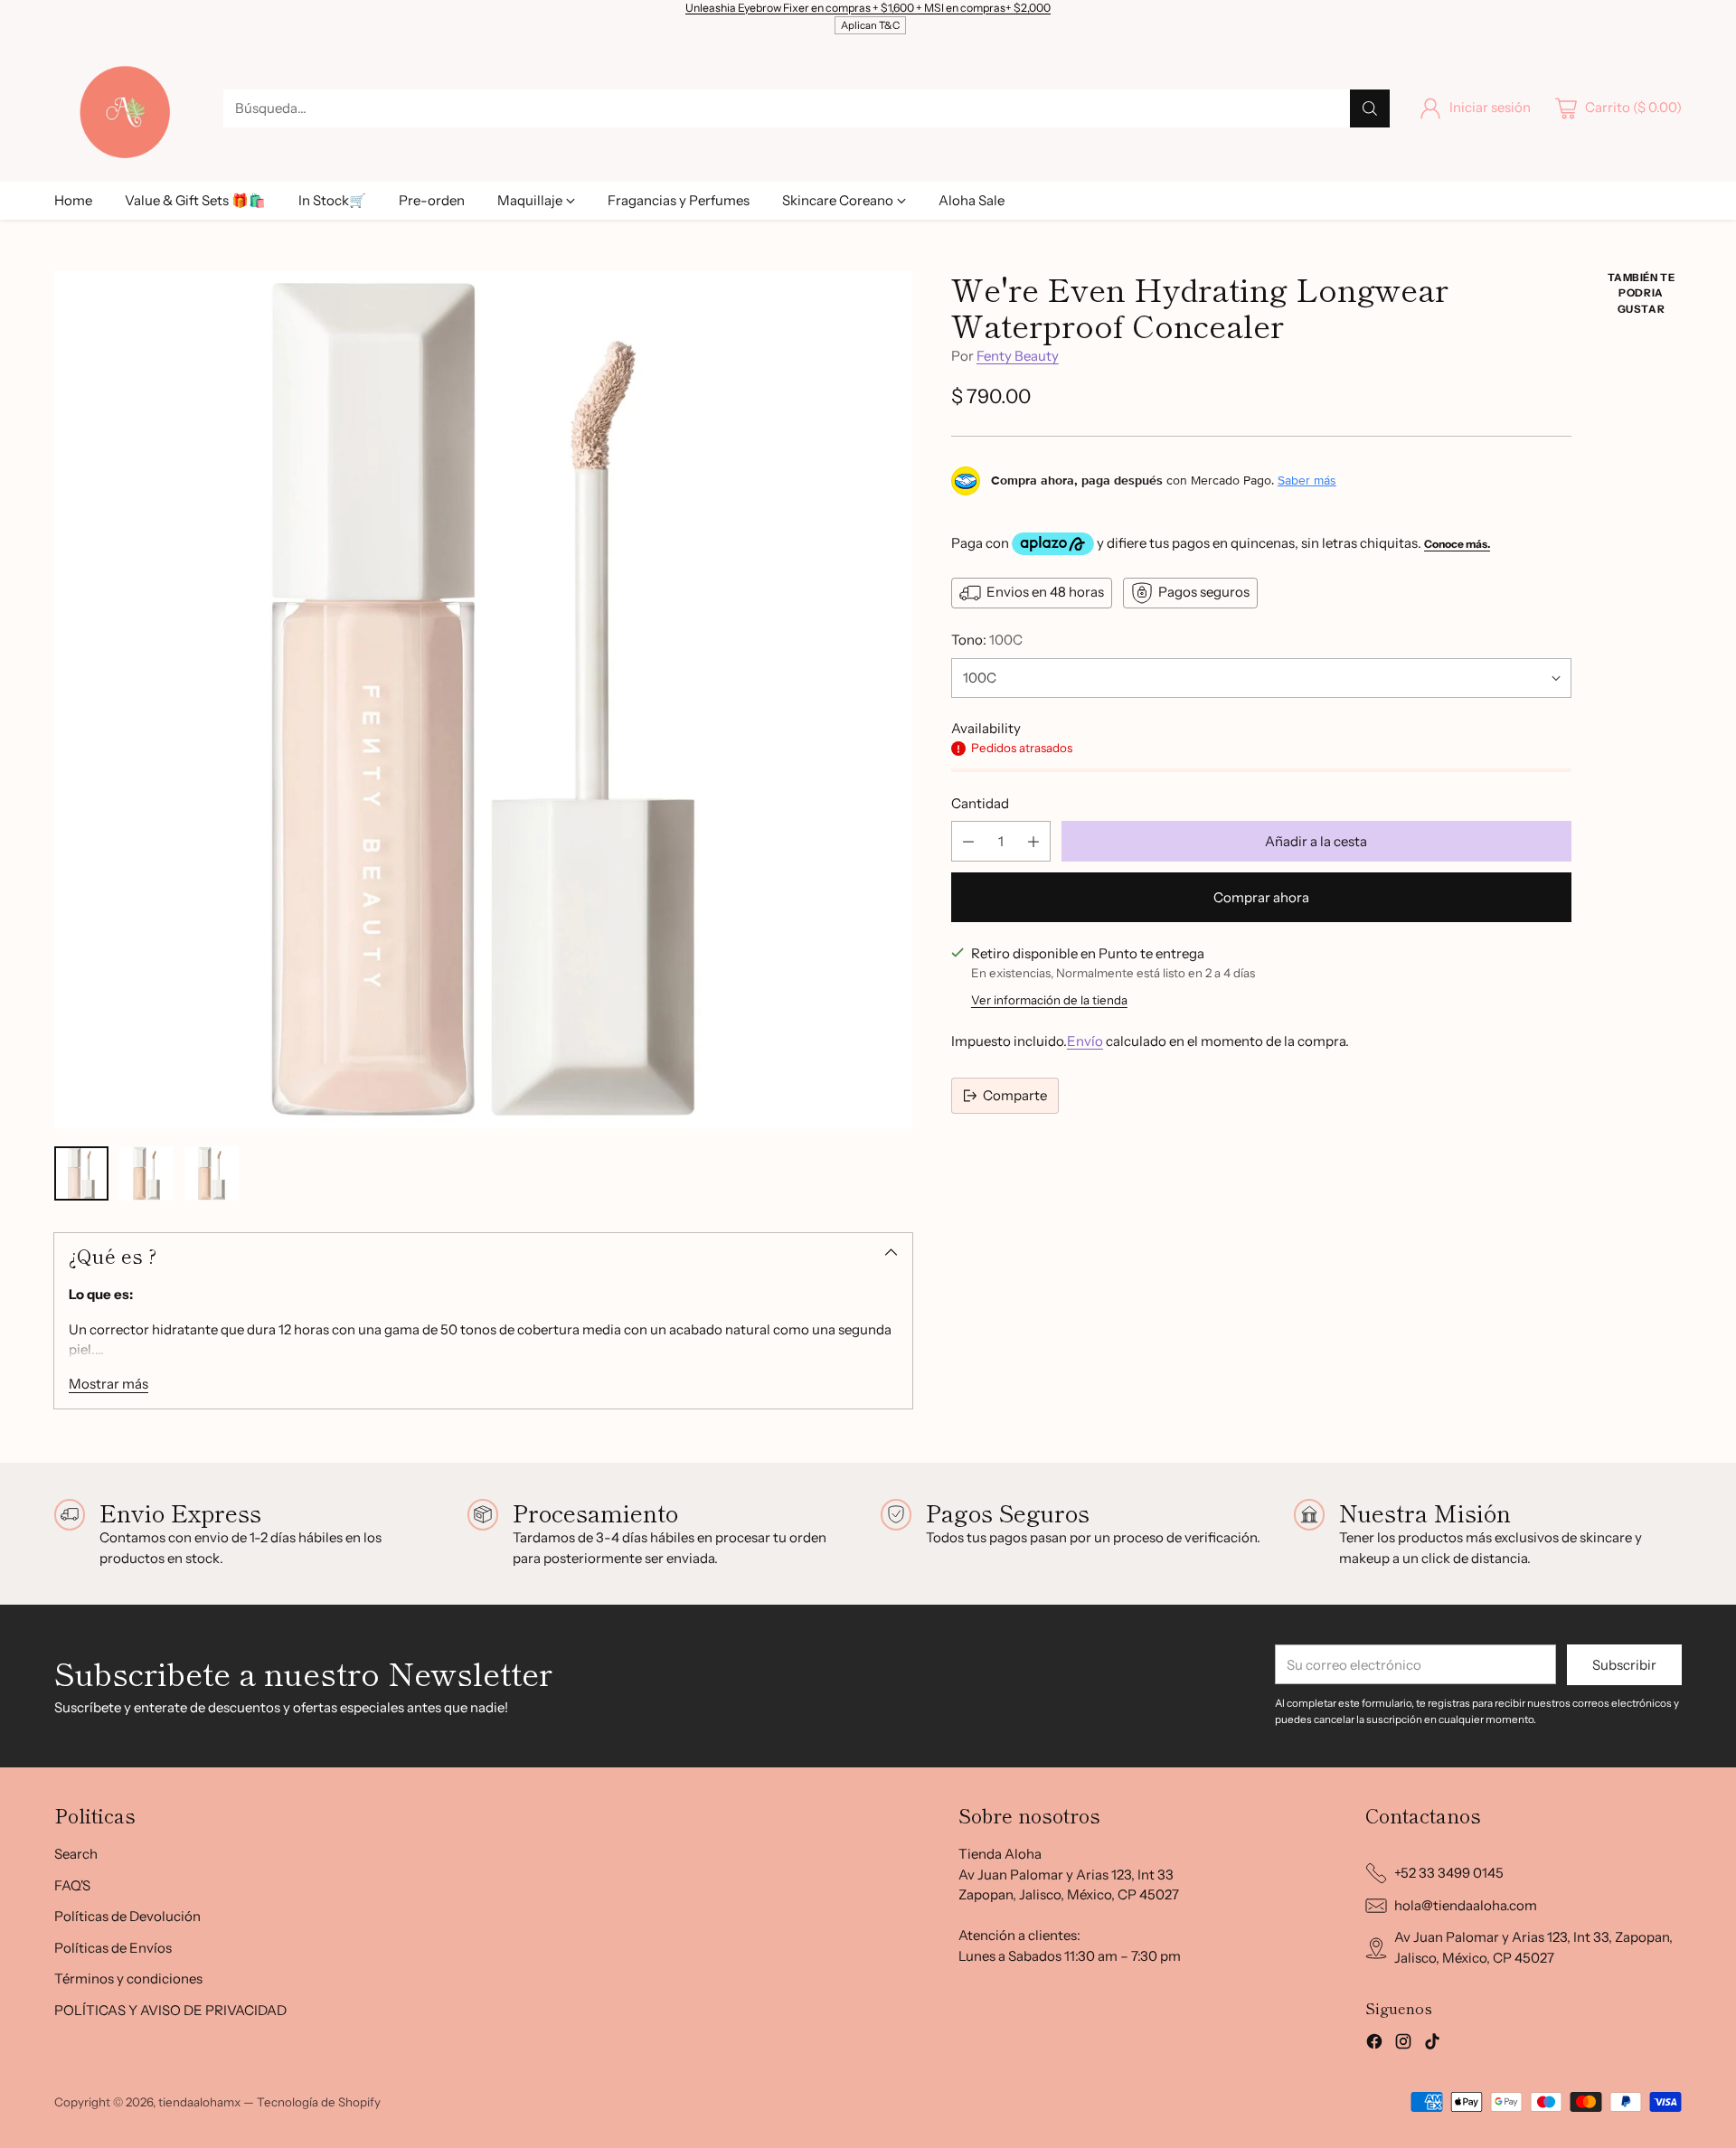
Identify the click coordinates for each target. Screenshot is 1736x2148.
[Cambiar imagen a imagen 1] (81, 1173)
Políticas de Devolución (127, 1916)
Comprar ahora (1261, 898)
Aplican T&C (870, 25)
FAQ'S (72, 1885)
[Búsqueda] (1370, 108)
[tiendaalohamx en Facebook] (1374, 2044)
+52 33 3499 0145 (1449, 1873)
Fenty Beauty (1018, 357)
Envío (1085, 1042)
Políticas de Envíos (113, 1948)
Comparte (1015, 1095)
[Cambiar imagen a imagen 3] (212, 1173)
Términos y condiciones (128, 1978)
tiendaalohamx (199, 2102)
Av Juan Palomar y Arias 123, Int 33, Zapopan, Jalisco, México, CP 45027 (1533, 1947)
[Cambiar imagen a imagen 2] (146, 1173)
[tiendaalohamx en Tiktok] (1432, 2044)
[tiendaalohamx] (124, 108)
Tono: (987, 640)
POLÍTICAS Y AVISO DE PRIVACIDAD (170, 2010)
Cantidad (980, 803)
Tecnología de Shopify (319, 2102)
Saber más (1307, 481)
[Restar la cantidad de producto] (968, 842)
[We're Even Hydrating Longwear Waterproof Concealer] (483, 699)
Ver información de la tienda (1049, 1000)
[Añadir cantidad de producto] (1033, 842)
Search (76, 1854)
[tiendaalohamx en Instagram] (1403, 2044)
